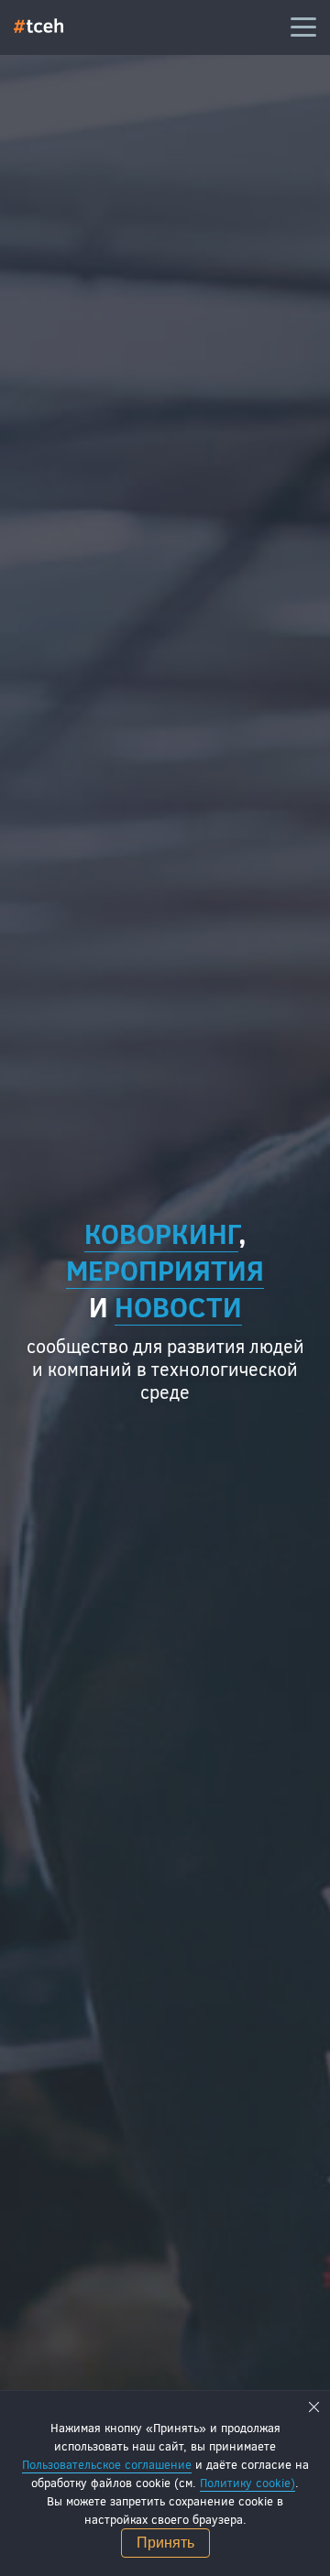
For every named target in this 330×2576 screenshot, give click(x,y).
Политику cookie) (247, 2483)
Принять (165, 2543)
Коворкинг (161, 1233)
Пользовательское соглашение (107, 2464)
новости (178, 1306)
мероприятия (165, 1270)
